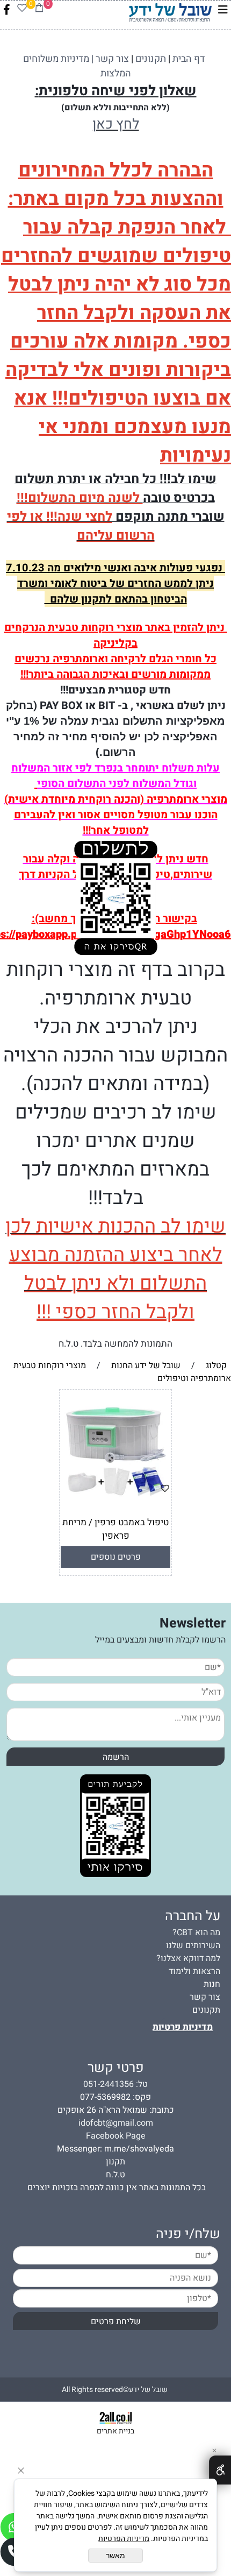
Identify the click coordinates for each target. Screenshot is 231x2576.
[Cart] (39, 10)
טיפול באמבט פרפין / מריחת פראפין (115, 1529)
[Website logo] (170, 11)
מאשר (115, 2556)
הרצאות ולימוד (194, 1971)
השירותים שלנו (193, 1945)
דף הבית (189, 59)
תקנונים (206, 2010)
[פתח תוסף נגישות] (220, 2470)
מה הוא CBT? (196, 1933)
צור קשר (205, 1997)
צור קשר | (109, 59)
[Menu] (223, 10)
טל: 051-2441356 (115, 2084)
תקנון (115, 2162)
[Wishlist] (22, 10)
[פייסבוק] (7, 10)
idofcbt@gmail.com (116, 2123)
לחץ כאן (116, 124)
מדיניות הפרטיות (124, 2539)
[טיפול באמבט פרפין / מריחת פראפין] (116, 1504)
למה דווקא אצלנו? (188, 1958)
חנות (212, 1984)
